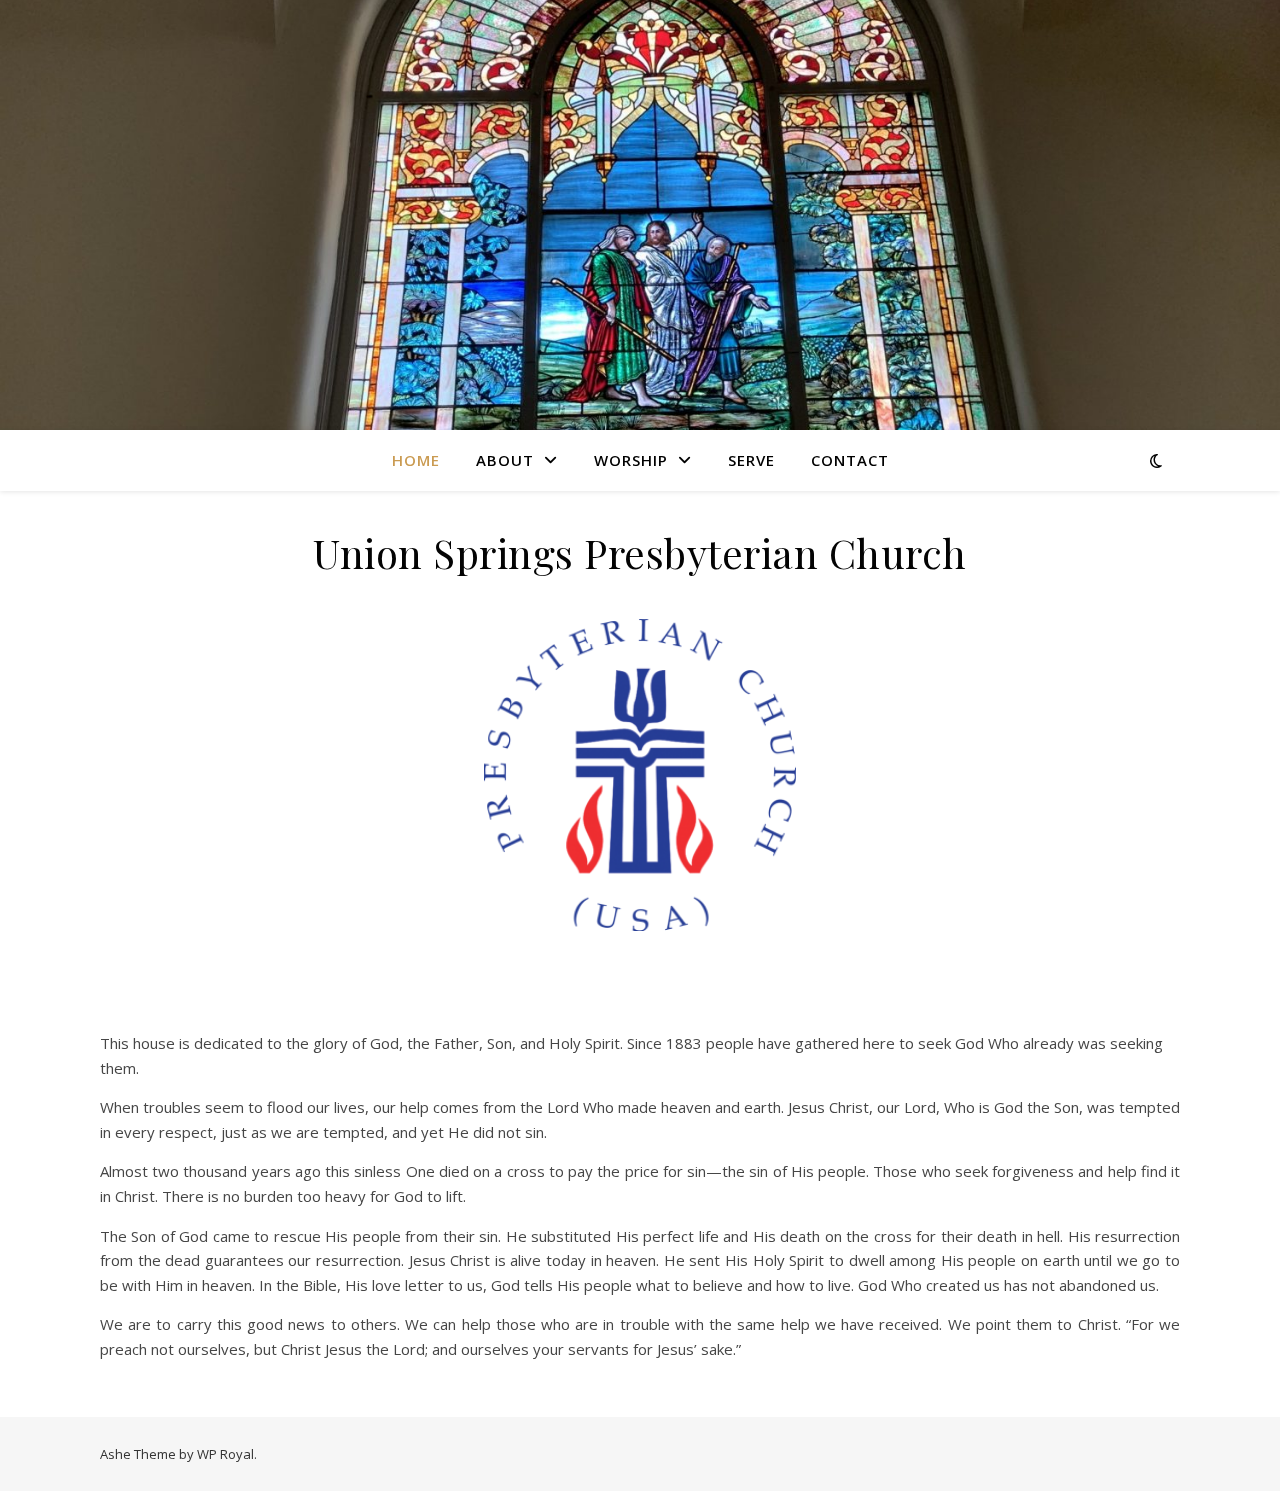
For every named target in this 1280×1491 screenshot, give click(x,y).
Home (416, 460)
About (505, 460)
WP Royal (225, 1454)
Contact (850, 460)
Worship (631, 460)
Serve (751, 460)
